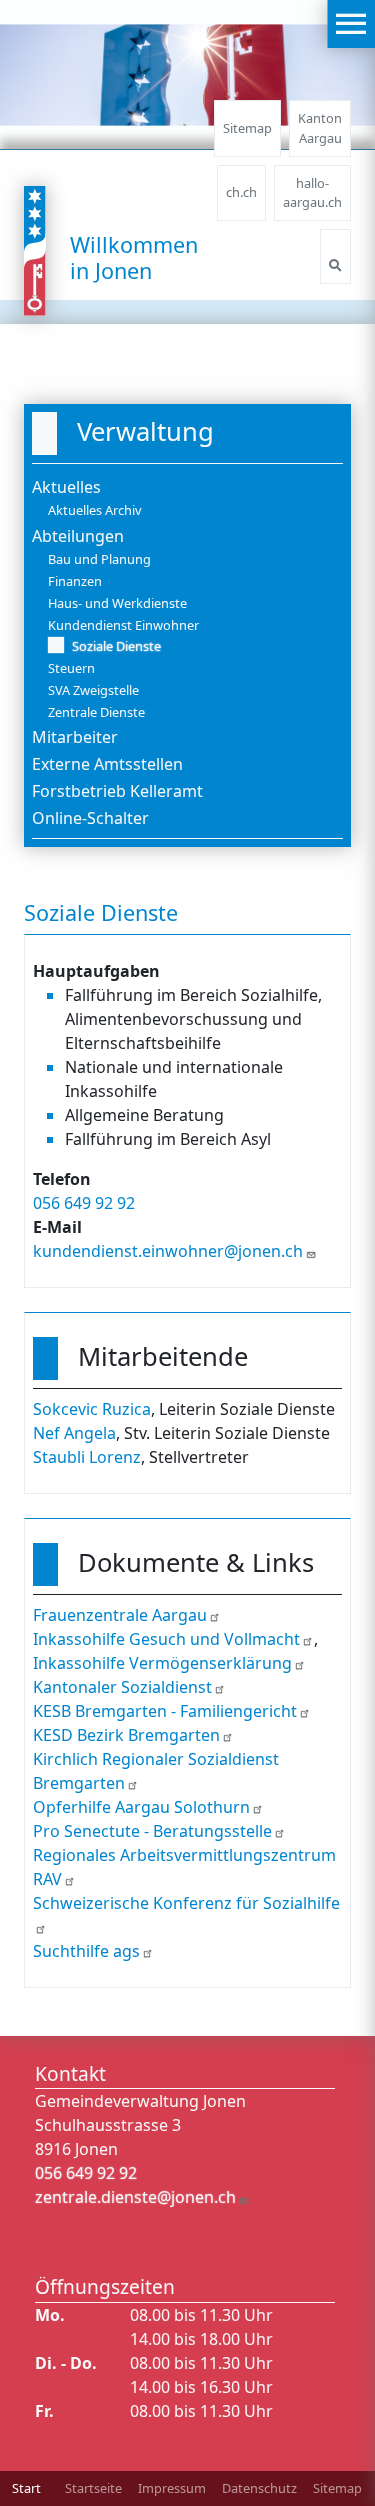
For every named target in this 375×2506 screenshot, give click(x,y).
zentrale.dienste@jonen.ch (135, 2197)
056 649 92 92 (84, 1203)
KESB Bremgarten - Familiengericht (165, 1711)
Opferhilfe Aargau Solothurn (141, 1807)
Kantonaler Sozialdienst (122, 1687)
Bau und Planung (99, 559)
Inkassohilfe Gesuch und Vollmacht (166, 1639)
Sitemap (247, 128)
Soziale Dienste (116, 646)
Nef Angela (74, 1433)
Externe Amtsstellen (107, 764)
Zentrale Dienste (96, 712)
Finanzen (75, 581)
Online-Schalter (90, 818)
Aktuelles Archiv (95, 510)
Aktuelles (66, 487)
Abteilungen (78, 536)
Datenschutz (259, 2488)
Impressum (172, 2488)
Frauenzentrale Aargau (120, 1615)
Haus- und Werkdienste (117, 603)
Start (26, 2488)
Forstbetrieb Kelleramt (117, 791)
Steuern (71, 668)
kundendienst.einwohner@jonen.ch (168, 1251)
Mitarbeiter (75, 737)
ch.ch (241, 192)
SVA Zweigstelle (93, 690)
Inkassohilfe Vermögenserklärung (162, 1663)
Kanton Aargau (320, 127)
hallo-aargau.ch (312, 192)
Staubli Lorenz (87, 1457)
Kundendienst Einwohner (123, 625)
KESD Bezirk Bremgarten (126, 1735)
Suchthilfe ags (86, 1951)
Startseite (93, 2488)
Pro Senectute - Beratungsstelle (152, 1831)
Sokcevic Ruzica (92, 1409)
